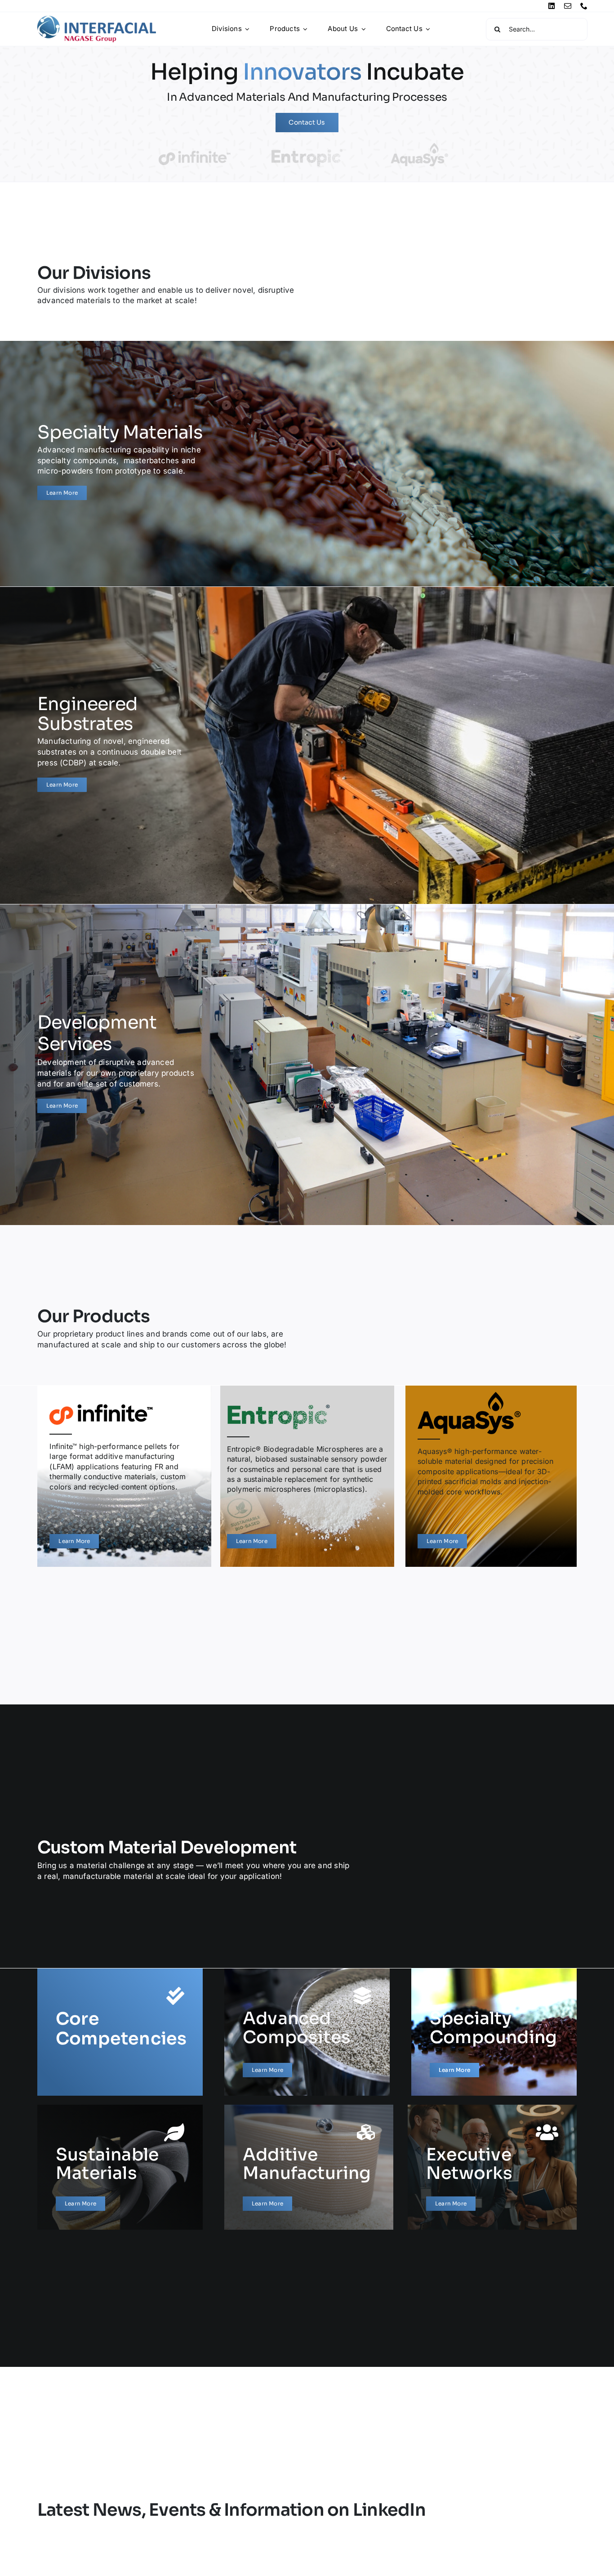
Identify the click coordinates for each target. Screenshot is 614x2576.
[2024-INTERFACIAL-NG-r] (97, 19)
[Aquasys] (491, 1476)
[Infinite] (124, 1476)
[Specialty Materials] (120, 459)
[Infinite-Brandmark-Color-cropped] (195, 154)
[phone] (584, 6)
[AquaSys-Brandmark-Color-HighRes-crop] (419, 145)
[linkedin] (552, 6)
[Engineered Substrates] (120, 741)
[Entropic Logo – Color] (307, 152)
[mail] (568, 6)
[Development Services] (120, 1060)
